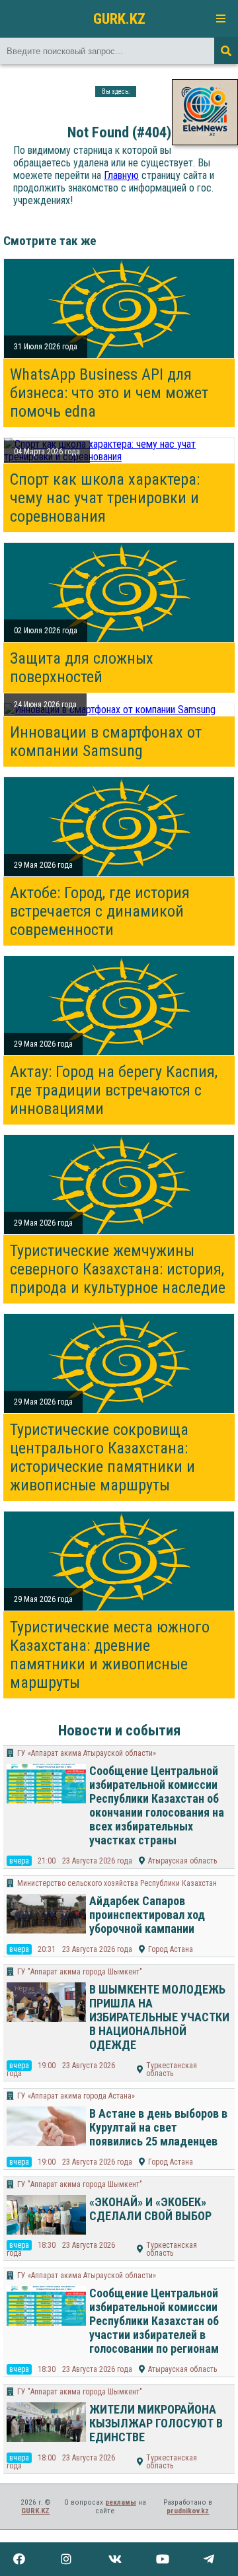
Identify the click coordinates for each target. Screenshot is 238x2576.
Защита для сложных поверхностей (82, 668)
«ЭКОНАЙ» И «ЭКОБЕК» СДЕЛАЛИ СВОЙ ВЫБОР (150, 2209)
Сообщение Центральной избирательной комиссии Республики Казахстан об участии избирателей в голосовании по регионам (154, 2321)
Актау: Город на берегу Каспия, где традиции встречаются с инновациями (114, 1090)
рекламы (121, 2502)
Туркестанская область (172, 2070)
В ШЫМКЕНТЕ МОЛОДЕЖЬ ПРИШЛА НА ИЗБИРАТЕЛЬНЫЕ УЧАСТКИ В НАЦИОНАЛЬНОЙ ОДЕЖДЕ (159, 2017)
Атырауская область (182, 1861)
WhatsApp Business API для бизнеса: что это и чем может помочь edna (109, 393)
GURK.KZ (119, 18)
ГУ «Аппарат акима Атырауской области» (87, 1753)
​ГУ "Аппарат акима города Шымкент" (80, 1972)
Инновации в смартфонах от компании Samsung (106, 742)
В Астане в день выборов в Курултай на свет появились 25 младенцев (158, 2127)
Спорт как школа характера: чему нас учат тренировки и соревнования (105, 498)
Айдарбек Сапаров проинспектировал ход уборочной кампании (147, 1915)
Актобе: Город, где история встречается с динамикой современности (100, 911)
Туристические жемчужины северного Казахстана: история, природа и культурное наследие (118, 1269)
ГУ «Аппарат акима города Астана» (76, 2096)
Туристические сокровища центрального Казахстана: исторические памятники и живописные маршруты (102, 1457)
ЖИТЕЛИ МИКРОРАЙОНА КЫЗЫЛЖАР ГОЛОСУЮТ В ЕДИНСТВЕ (156, 2423)
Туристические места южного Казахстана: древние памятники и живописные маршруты (110, 1655)
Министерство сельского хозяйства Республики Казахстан (117, 1883)
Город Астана (171, 1949)
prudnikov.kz (188, 2511)
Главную (121, 175)
